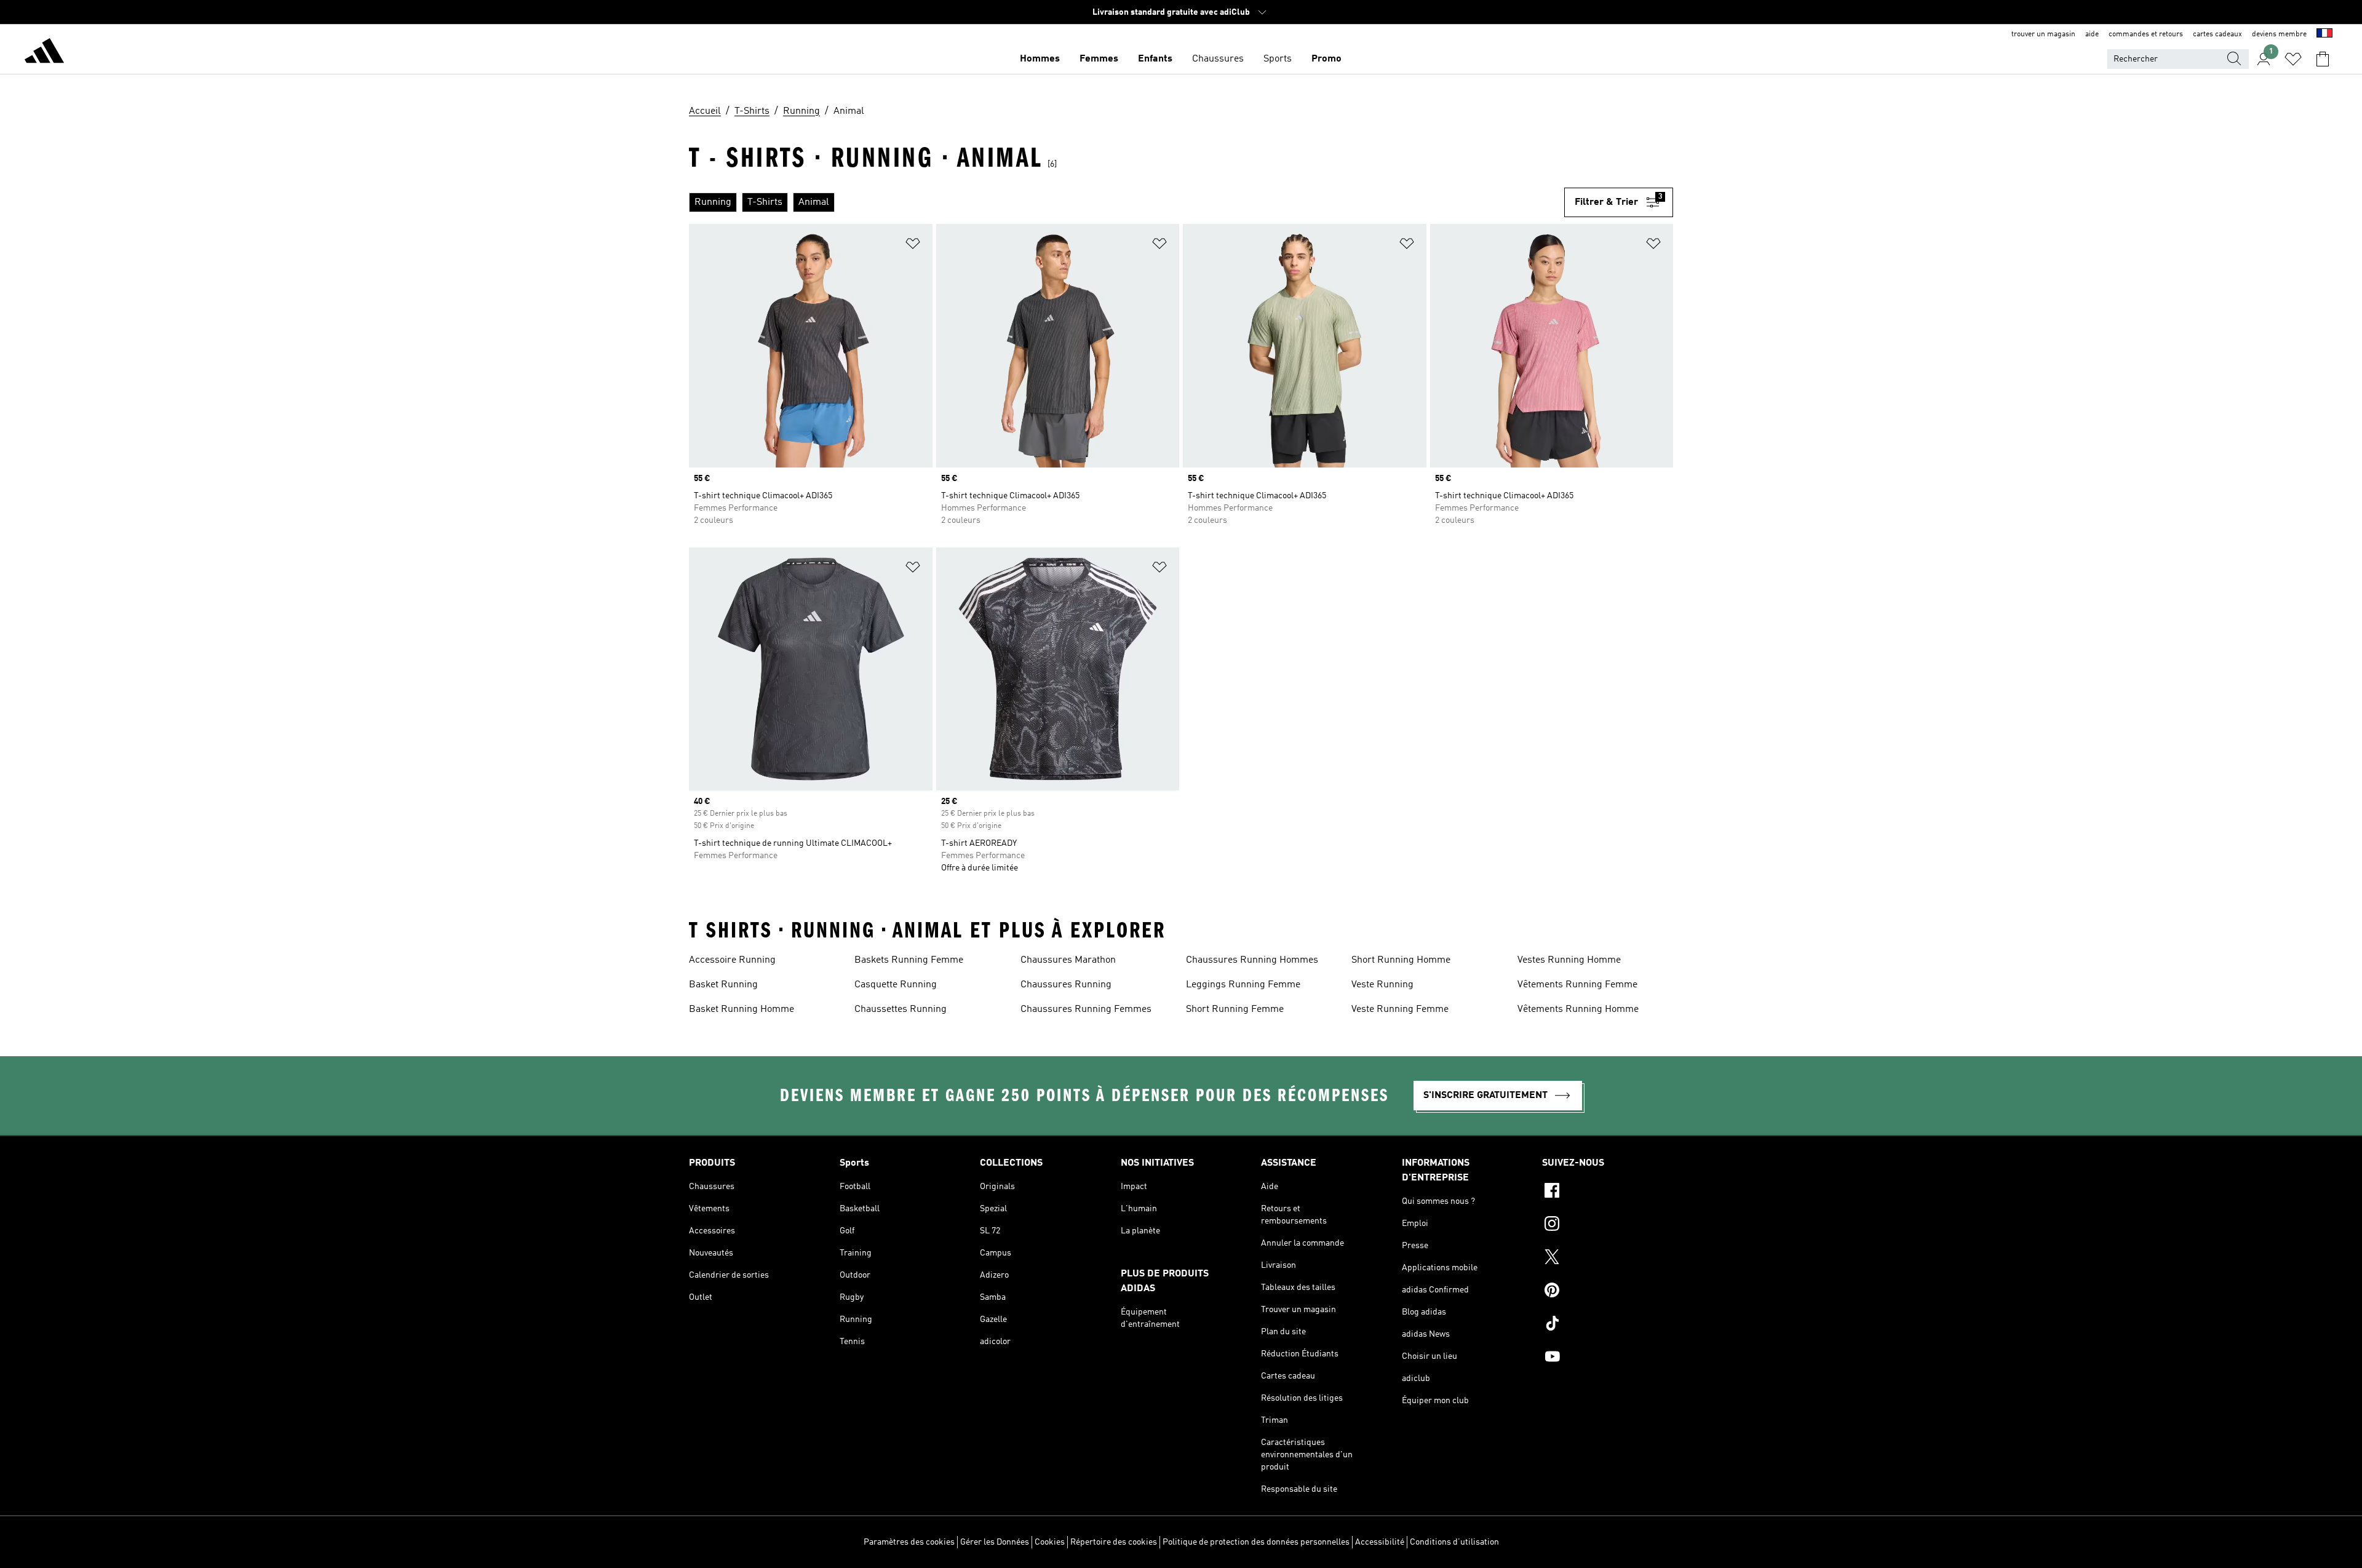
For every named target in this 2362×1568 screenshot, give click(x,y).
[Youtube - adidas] (1608, 1358)
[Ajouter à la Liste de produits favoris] (913, 246)
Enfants (1155, 59)
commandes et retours (2146, 34)
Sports (1278, 59)
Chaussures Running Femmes (1086, 1009)
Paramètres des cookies (909, 1542)
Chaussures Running (1066, 985)
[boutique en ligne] (44, 53)
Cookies (1050, 1542)
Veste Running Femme (1400, 1009)
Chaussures (1218, 59)
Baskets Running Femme (909, 960)
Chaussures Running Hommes (1252, 960)
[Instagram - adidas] (1608, 1225)
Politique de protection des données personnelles (1256, 1542)
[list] (1127, 202)
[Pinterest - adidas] (1608, 1292)
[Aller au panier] (2323, 59)
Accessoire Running (732, 960)
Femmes (1099, 59)
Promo (1326, 59)
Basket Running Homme (742, 1009)
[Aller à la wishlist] (2293, 59)
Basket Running (723, 985)
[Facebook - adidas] (1608, 1192)
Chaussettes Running (901, 1009)
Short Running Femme (1235, 1009)
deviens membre (2279, 34)
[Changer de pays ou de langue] (2324, 34)
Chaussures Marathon (1068, 960)
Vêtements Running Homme (1578, 1009)
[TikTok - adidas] (1608, 1325)
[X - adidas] (1608, 1259)
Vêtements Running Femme (1577, 985)
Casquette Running (896, 985)
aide (2092, 34)
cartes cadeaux (2217, 34)
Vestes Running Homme (1569, 960)
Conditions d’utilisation (1454, 1542)
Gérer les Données (995, 1542)
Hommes (1040, 59)
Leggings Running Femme (1243, 985)
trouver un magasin (2043, 34)
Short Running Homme (1401, 960)
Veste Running (1382, 985)
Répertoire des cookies (1114, 1542)
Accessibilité (1380, 1542)
